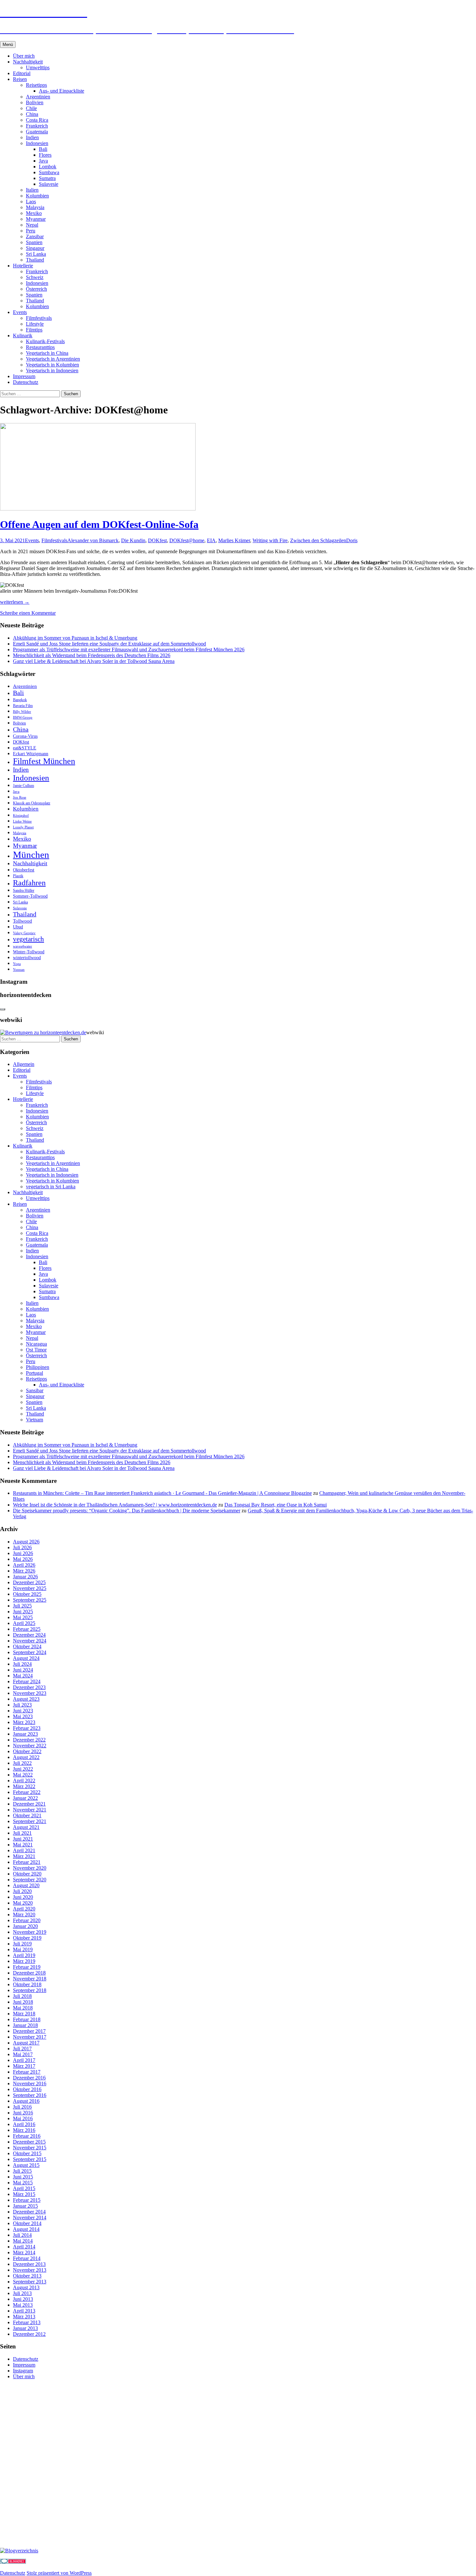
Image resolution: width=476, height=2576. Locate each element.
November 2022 (30, 1746)
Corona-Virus (25, 736)
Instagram (23, 2371)
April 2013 (24, 2311)
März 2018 (24, 2014)
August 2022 (26, 1757)
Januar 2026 (25, 1577)
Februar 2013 (27, 2322)
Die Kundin (133, 540)
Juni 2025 (23, 1612)
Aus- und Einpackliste (62, 91)
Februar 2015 (27, 2200)
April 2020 (24, 1909)
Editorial (22, 73)
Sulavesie (49, 184)
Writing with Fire (270, 540)
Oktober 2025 (27, 1594)
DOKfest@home (187, 540)
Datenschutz (26, 382)
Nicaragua (36, 1344)
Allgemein (24, 1064)
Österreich (36, 289)
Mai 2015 (23, 2183)
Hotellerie (23, 266)
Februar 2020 (27, 1920)
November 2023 (30, 1693)
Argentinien (38, 97)
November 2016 (30, 2083)
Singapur (35, 248)
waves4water (23, 946)
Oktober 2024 (27, 1646)
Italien (32, 190)
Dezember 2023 (29, 1687)
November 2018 (30, 1979)
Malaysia (35, 207)
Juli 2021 (22, 1833)
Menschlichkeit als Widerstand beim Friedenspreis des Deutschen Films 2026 (92, 655)
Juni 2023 (23, 1711)
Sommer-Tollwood (30, 896)
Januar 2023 (25, 1734)
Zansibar (35, 236)
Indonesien (37, 143)
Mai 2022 (23, 1775)
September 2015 (30, 2159)
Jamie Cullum (23, 786)
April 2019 (24, 1955)
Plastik (18, 876)
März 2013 (24, 2317)
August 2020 (26, 1885)
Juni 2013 (23, 2299)
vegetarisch (28, 939)
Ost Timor (36, 1350)
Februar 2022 (27, 1792)
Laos (31, 202)
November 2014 (30, 2218)
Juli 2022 (22, 1763)
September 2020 (30, 1880)
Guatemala (37, 132)
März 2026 (24, 1571)
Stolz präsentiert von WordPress (59, 2573)
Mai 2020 (23, 1903)
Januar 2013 (25, 2328)
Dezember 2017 (29, 2031)
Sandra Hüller (24, 890)
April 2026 (24, 1565)
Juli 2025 (22, 1606)
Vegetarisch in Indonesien (52, 370)
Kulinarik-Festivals (45, 341)
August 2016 (26, 2101)
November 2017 (30, 2037)
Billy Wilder (22, 712)
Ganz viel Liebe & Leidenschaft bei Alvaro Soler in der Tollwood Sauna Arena (94, 661)
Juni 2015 (23, 2177)
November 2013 (30, 2270)
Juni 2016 (23, 2113)
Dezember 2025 (29, 1582)
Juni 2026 (23, 1553)
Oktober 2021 (27, 1815)
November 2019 (30, 1932)
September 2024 (30, 1652)
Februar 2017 (27, 2072)
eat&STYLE (25, 748)
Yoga (17, 964)
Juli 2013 (22, 2293)
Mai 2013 (23, 2305)
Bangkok (20, 700)
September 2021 (30, 1821)
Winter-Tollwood (29, 952)
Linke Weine (22, 821)
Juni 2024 (23, 1670)
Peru (31, 231)
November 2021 (30, 1810)
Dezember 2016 (29, 2078)
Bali (43, 149)
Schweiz (35, 277)
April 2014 (24, 2247)
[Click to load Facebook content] (3, 1009)
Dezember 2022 (29, 1740)
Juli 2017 (22, 2049)
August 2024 (26, 1658)
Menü (8, 45)
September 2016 (30, 2095)
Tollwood (23, 921)
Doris (352, 540)
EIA (211, 540)
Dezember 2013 (29, 2264)
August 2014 (26, 2229)
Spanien (34, 242)
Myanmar (36, 219)
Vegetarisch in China (47, 353)
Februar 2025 (27, 1629)
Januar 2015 (25, 2206)
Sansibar (35, 1390)
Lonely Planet (23, 827)
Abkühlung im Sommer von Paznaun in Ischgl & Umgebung (75, 638)
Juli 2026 (22, 1547)
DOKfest (157, 540)
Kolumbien (37, 196)
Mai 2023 (23, 1716)
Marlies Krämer (234, 540)
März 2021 (24, 1856)
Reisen (20, 79)
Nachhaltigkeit (28, 62)
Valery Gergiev (24, 933)
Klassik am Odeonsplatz (32, 803)
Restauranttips (40, 347)
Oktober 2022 (27, 1751)
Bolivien (35, 102)
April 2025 (24, 1623)
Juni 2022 (23, 1769)
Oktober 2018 (27, 1984)
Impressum (24, 376)
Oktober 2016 (27, 2089)
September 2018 (30, 1990)
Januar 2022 (25, 1798)
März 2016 (24, 2130)
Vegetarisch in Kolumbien (52, 365)
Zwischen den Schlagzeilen (318, 540)
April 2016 (24, 2124)
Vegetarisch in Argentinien (53, 359)
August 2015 (26, 2165)
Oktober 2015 (27, 2153)
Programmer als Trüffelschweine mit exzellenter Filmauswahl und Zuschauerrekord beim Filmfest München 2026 (129, 650)
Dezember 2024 (29, 1635)
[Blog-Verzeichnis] (13, 2562)
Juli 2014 (22, 2235)
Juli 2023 (22, 1705)
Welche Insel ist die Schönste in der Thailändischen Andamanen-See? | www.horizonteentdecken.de (115, 1505)
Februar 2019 (27, 1967)
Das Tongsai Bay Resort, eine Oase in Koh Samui (276, 1505)
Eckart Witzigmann (31, 754)
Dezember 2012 (29, 2334)
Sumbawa (49, 172)
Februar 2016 (27, 2136)
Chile (31, 108)
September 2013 (30, 2282)
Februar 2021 (27, 1862)
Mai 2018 (23, 2008)
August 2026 (26, 1542)
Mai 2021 (23, 1845)
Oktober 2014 (27, 2223)
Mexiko (34, 213)
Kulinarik (23, 336)
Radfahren (29, 883)
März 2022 (24, 1786)
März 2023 (24, 1722)
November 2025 (30, 1588)
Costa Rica (37, 120)
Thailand (35, 260)
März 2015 (24, 2194)
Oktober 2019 (27, 1938)
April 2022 (24, 1781)
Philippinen (38, 1367)
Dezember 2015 (29, 2142)
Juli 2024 (22, 1664)
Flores (45, 155)
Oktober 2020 (27, 1874)
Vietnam (34, 1420)
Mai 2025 (23, 1617)
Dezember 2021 (29, 1804)
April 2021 (24, 1850)
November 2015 (30, 2148)
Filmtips (34, 330)
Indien (32, 137)
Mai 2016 (23, 2118)
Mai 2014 (23, 2241)
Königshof (21, 816)
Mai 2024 (23, 1676)
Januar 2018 (25, 2025)
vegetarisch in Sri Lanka (51, 1187)
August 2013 (26, 2287)
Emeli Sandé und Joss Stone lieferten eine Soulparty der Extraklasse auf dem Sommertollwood (109, 644)
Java (43, 161)
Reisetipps (36, 85)
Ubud (18, 927)
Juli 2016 (22, 2107)
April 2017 (24, 2060)
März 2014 (24, 2252)
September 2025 (30, 1600)
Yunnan (19, 970)
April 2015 (24, 2188)
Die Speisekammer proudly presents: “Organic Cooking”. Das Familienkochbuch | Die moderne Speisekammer (127, 1511)
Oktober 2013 (27, 2276)
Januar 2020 (25, 1926)
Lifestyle (35, 324)
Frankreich (37, 126)
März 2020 (24, 1915)
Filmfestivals (39, 318)
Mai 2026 (23, 1559)
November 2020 (30, 1868)
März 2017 (24, 2066)
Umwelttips (38, 67)
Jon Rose (20, 797)
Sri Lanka (36, 254)
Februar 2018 (27, 2019)
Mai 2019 (23, 1949)
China (32, 114)
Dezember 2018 (29, 1973)
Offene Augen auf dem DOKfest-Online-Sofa (99, 524)
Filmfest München (44, 761)
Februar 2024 (27, 1681)
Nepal (32, 225)
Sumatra (47, 178)
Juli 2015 (22, 2171)
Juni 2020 (23, 1897)
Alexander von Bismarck (93, 540)
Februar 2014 (27, 2258)
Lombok (48, 167)
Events (20, 312)
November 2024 (30, 1641)
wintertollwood (27, 958)
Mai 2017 (23, 2054)
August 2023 (26, 1699)
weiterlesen (15, 602)
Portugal (34, 1373)
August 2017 (26, 2043)
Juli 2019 (22, 1944)
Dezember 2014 (29, 2212)
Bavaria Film (23, 706)
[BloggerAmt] (19, 2551)
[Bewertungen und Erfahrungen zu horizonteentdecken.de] (43, 1032)
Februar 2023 (27, 1728)
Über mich (24, 56)
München (31, 855)
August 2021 (26, 1827)
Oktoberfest (24, 870)
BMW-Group (23, 717)
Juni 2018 (23, 2002)
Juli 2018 (22, 1996)
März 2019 (24, 1961)
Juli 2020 (22, 1891)
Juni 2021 (23, 1839)
